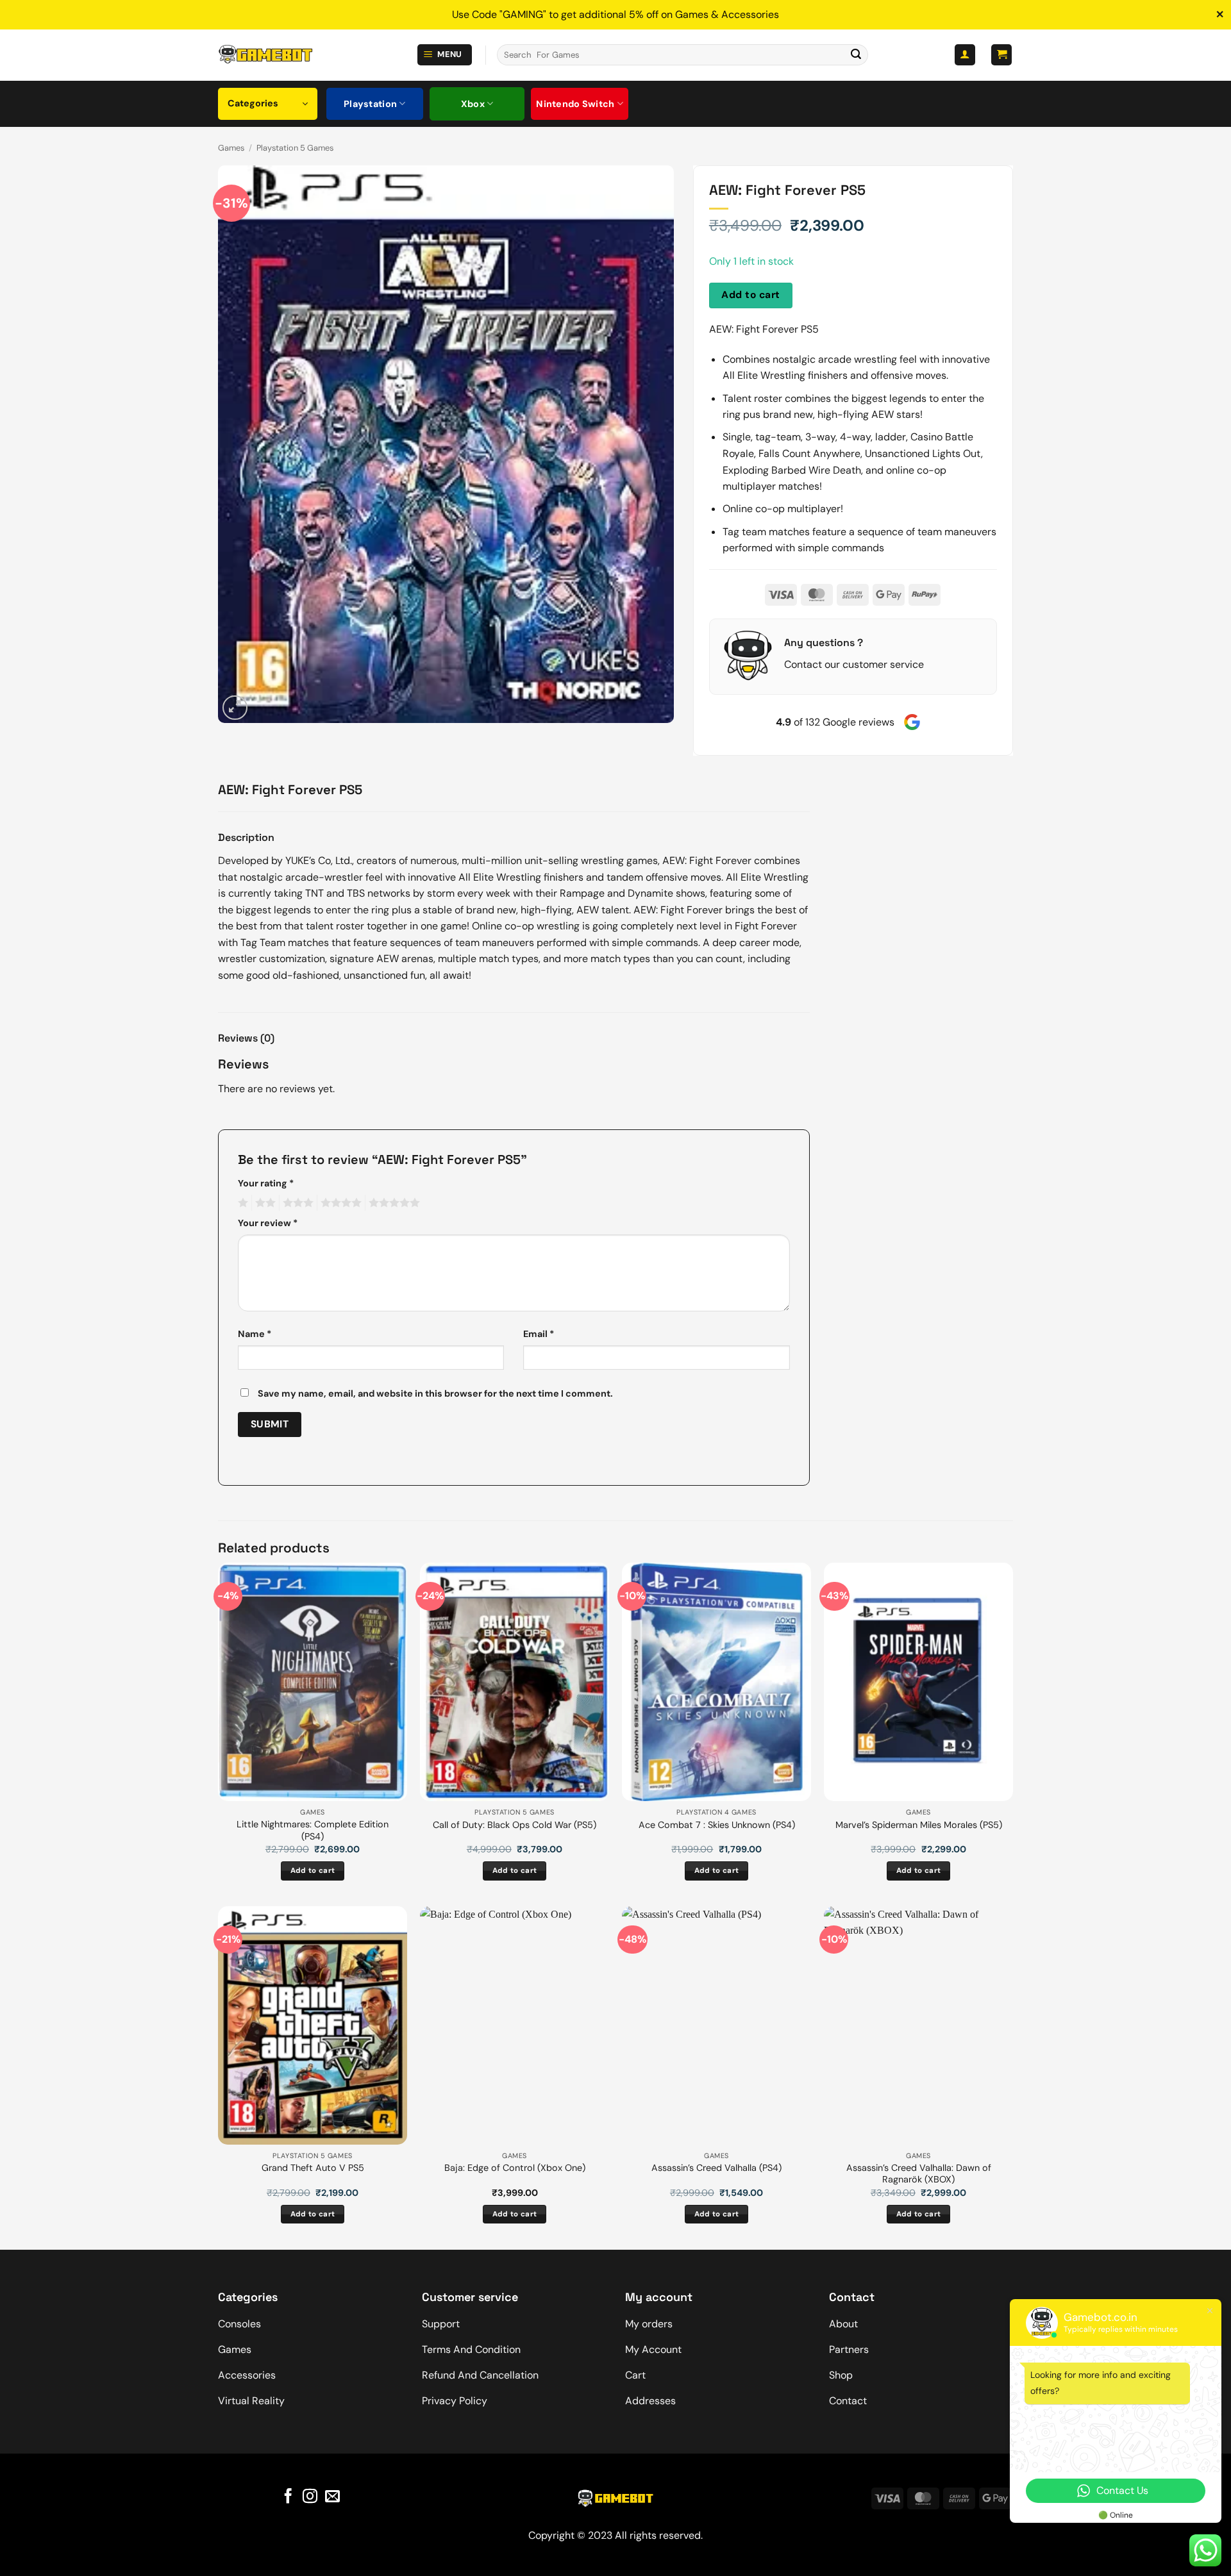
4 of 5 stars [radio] (339, 1203)
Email (539, 1334)
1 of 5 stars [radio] (241, 1203)
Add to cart (750, 295)
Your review (268, 1223)
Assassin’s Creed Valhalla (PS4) (716, 2168)
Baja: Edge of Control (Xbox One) (515, 2168)
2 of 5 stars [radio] (264, 1203)
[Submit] (856, 55)
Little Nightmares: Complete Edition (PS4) (313, 1830)
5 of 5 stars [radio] (392, 1203)
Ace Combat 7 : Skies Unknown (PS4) (717, 1825)
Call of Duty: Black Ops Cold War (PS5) (515, 1825)
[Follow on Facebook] (288, 2497)
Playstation (370, 104)
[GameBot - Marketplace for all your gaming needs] (265, 55)
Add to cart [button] (313, 1871)
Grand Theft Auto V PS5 (313, 2168)
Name (255, 1334)
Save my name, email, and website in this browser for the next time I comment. (435, 1393)
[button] (445, 55)
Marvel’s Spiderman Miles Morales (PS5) (919, 1825)
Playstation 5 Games (295, 148)
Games (231, 148)
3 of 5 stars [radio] (296, 1203)
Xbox (473, 104)
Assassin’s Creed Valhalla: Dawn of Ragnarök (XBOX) (919, 2174)
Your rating (266, 1183)
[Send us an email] (332, 2497)
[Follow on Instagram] (310, 2497)
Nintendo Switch (575, 104)
